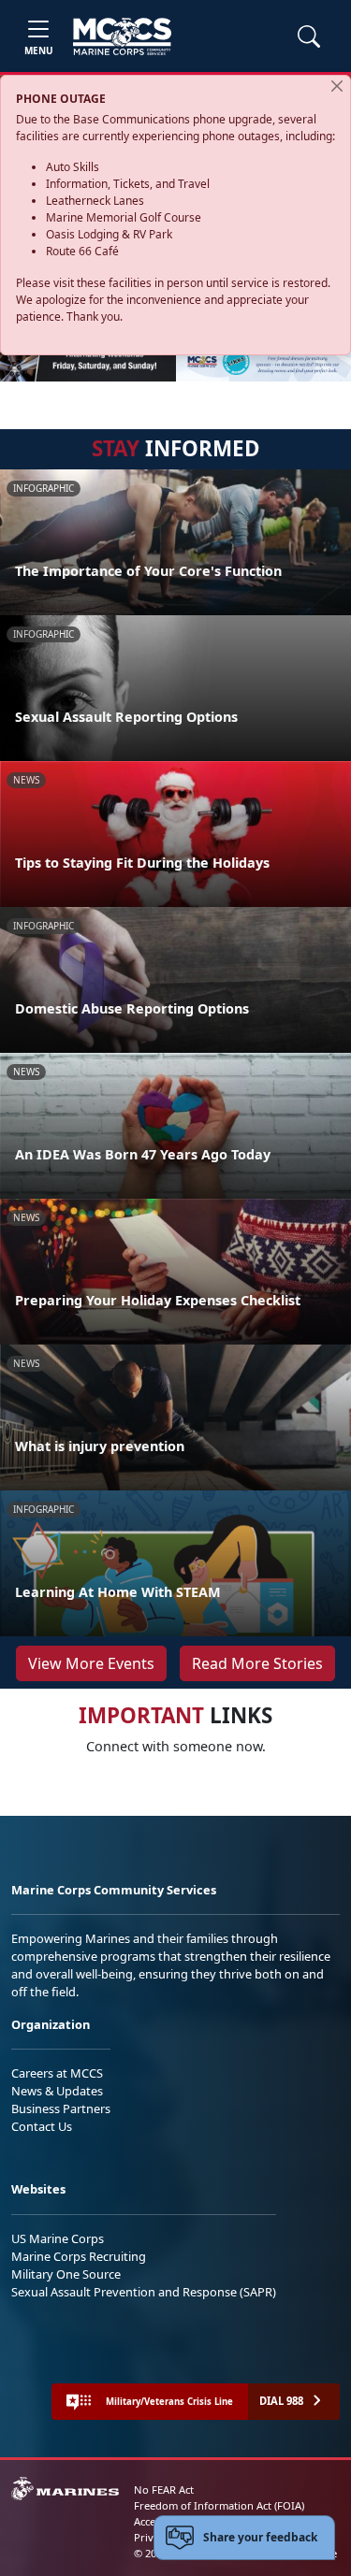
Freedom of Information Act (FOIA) (219, 2505)
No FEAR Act (164, 2490)
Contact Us (42, 2126)
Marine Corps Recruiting (79, 2256)
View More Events (91, 1663)
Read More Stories (257, 1663)
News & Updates (57, 2091)
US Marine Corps (58, 2238)
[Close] (337, 86)
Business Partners (61, 2108)
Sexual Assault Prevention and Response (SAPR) (144, 2292)
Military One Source (66, 2274)
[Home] (122, 36)
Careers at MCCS (57, 2073)
